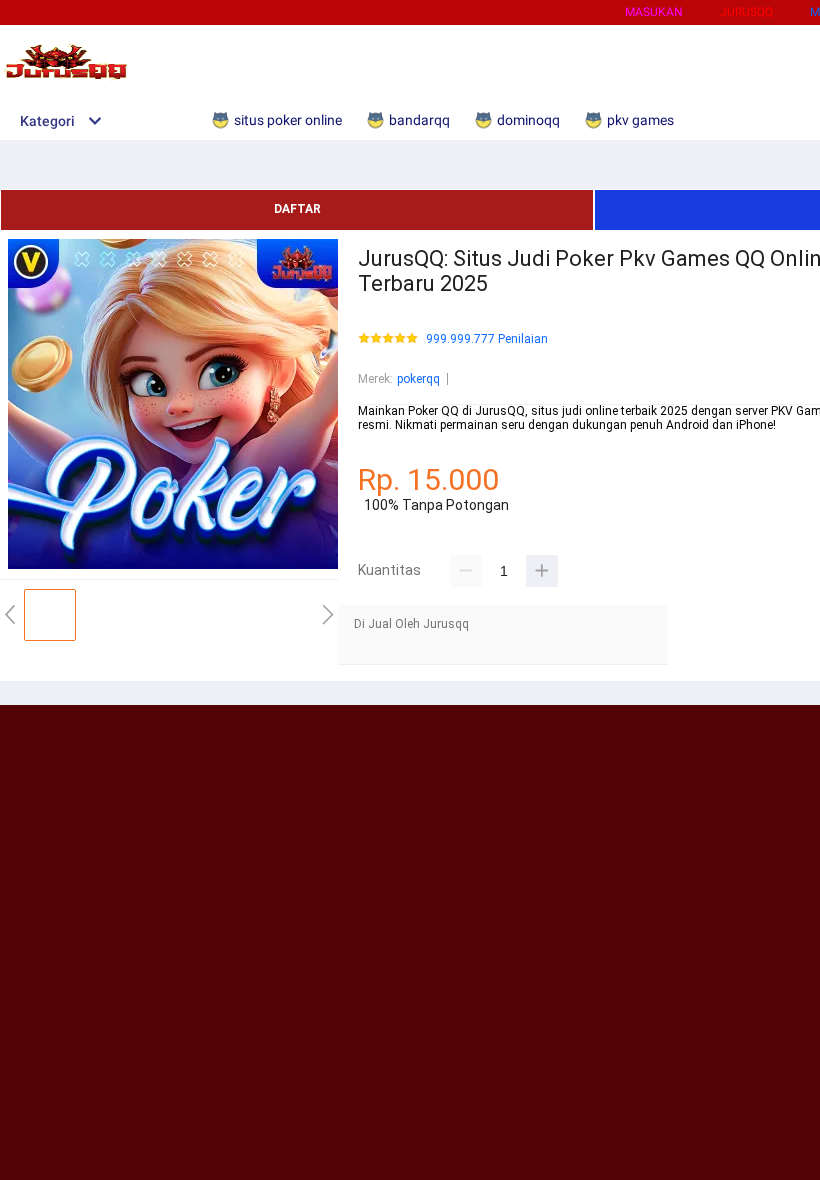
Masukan (654, 12)
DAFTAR (297, 209)
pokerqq (418, 379)
